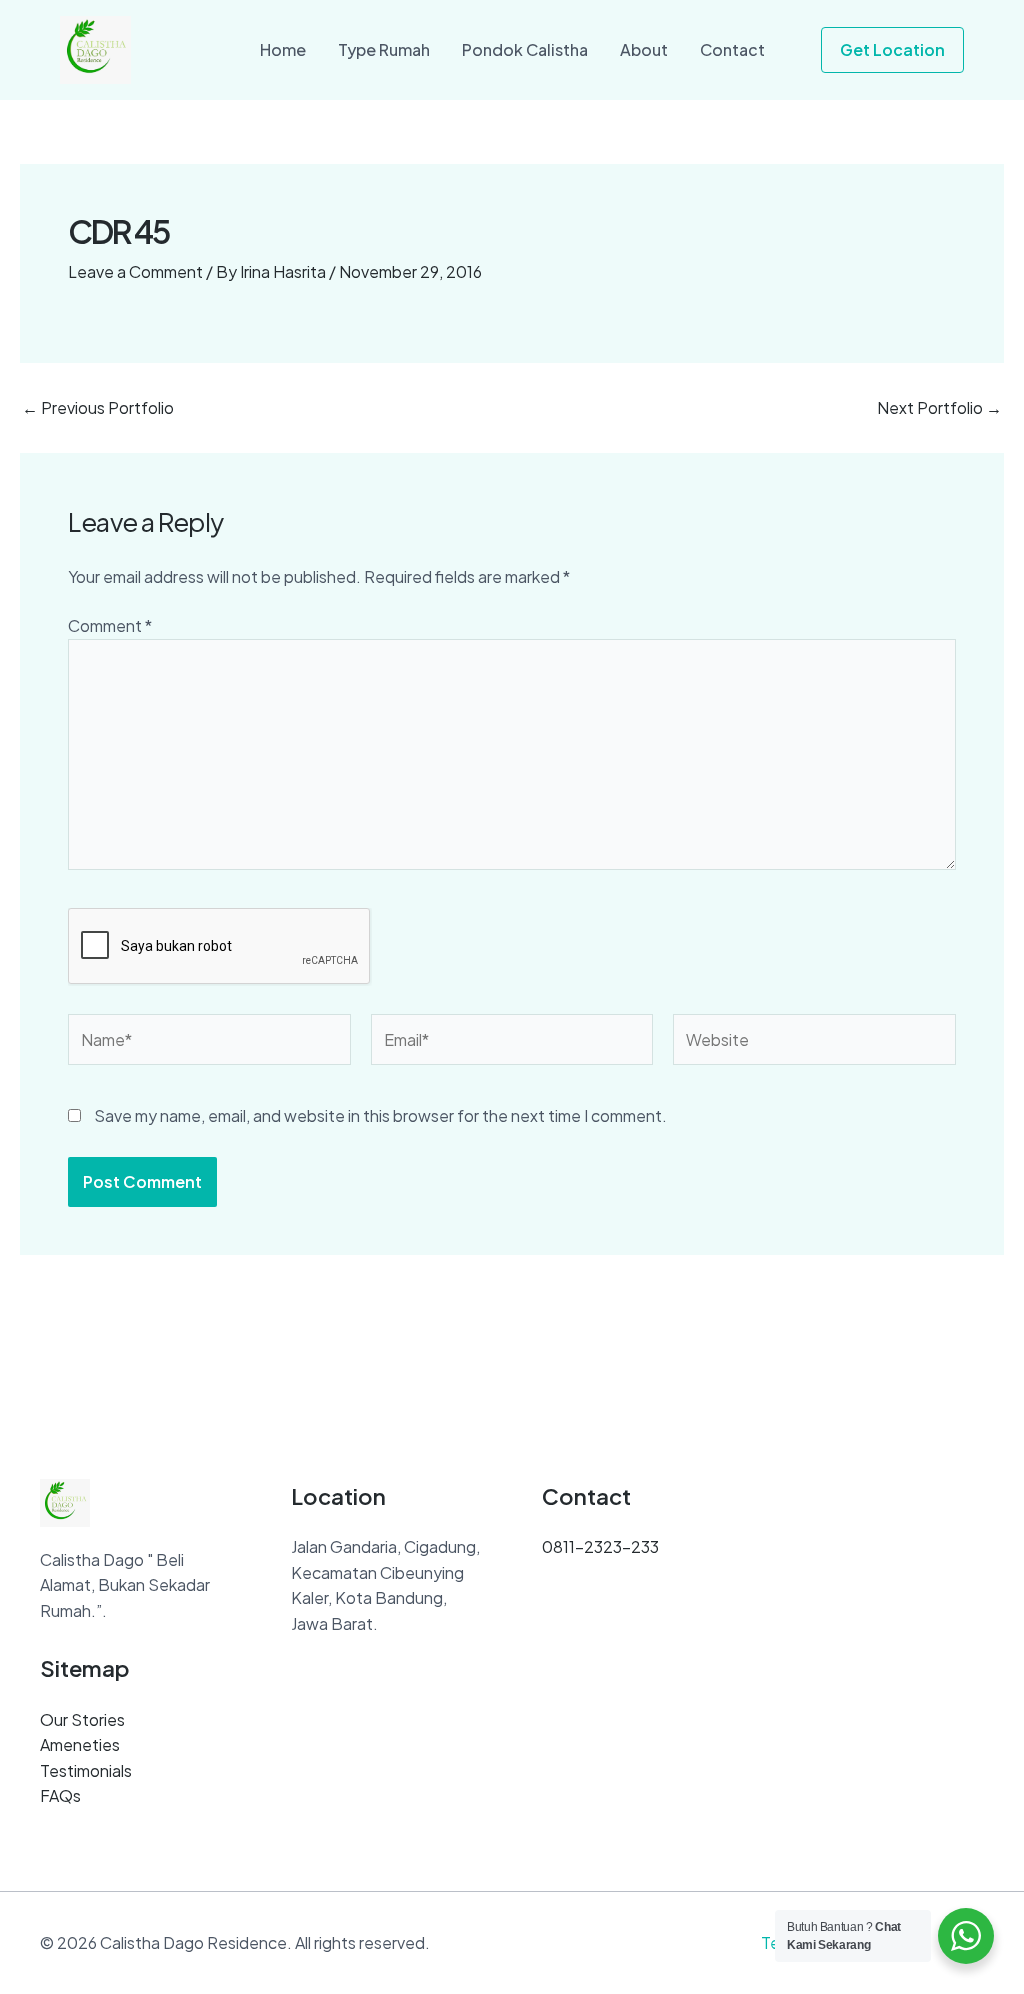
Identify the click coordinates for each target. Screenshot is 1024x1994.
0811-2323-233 (600, 1546)
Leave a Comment (135, 271)
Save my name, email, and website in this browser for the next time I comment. (380, 1115)
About (644, 49)
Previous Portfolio (98, 408)
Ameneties (80, 1744)
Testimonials (86, 1770)
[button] (892, 50)
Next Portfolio (939, 408)
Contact (732, 49)
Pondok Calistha (525, 49)
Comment (110, 625)
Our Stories (82, 1719)
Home (283, 49)
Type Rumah (384, 49)
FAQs (60, 1795)
